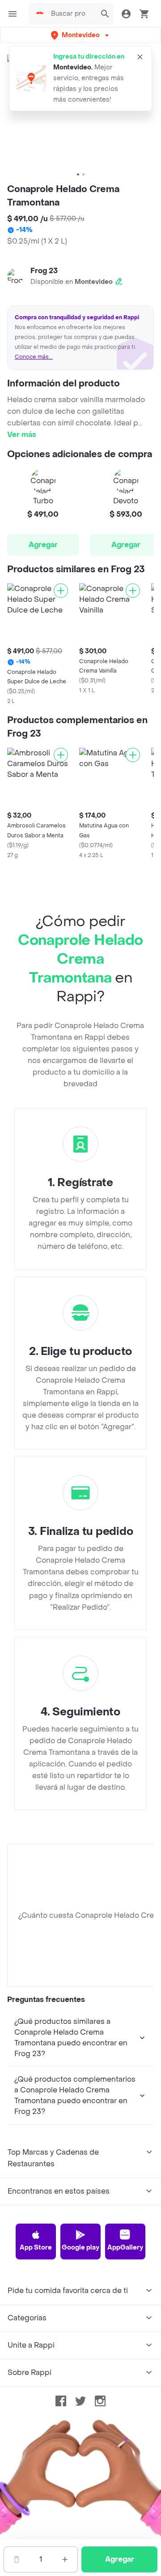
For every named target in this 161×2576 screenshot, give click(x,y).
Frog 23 (44, 271)
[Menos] (17, 2559)
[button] (81, 35)
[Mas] (65, 2559)
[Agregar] (61, 591)
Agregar (43, 545)
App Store (36, 2248)
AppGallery (125, 2248)
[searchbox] (71, 14)
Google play (80, 2248)
